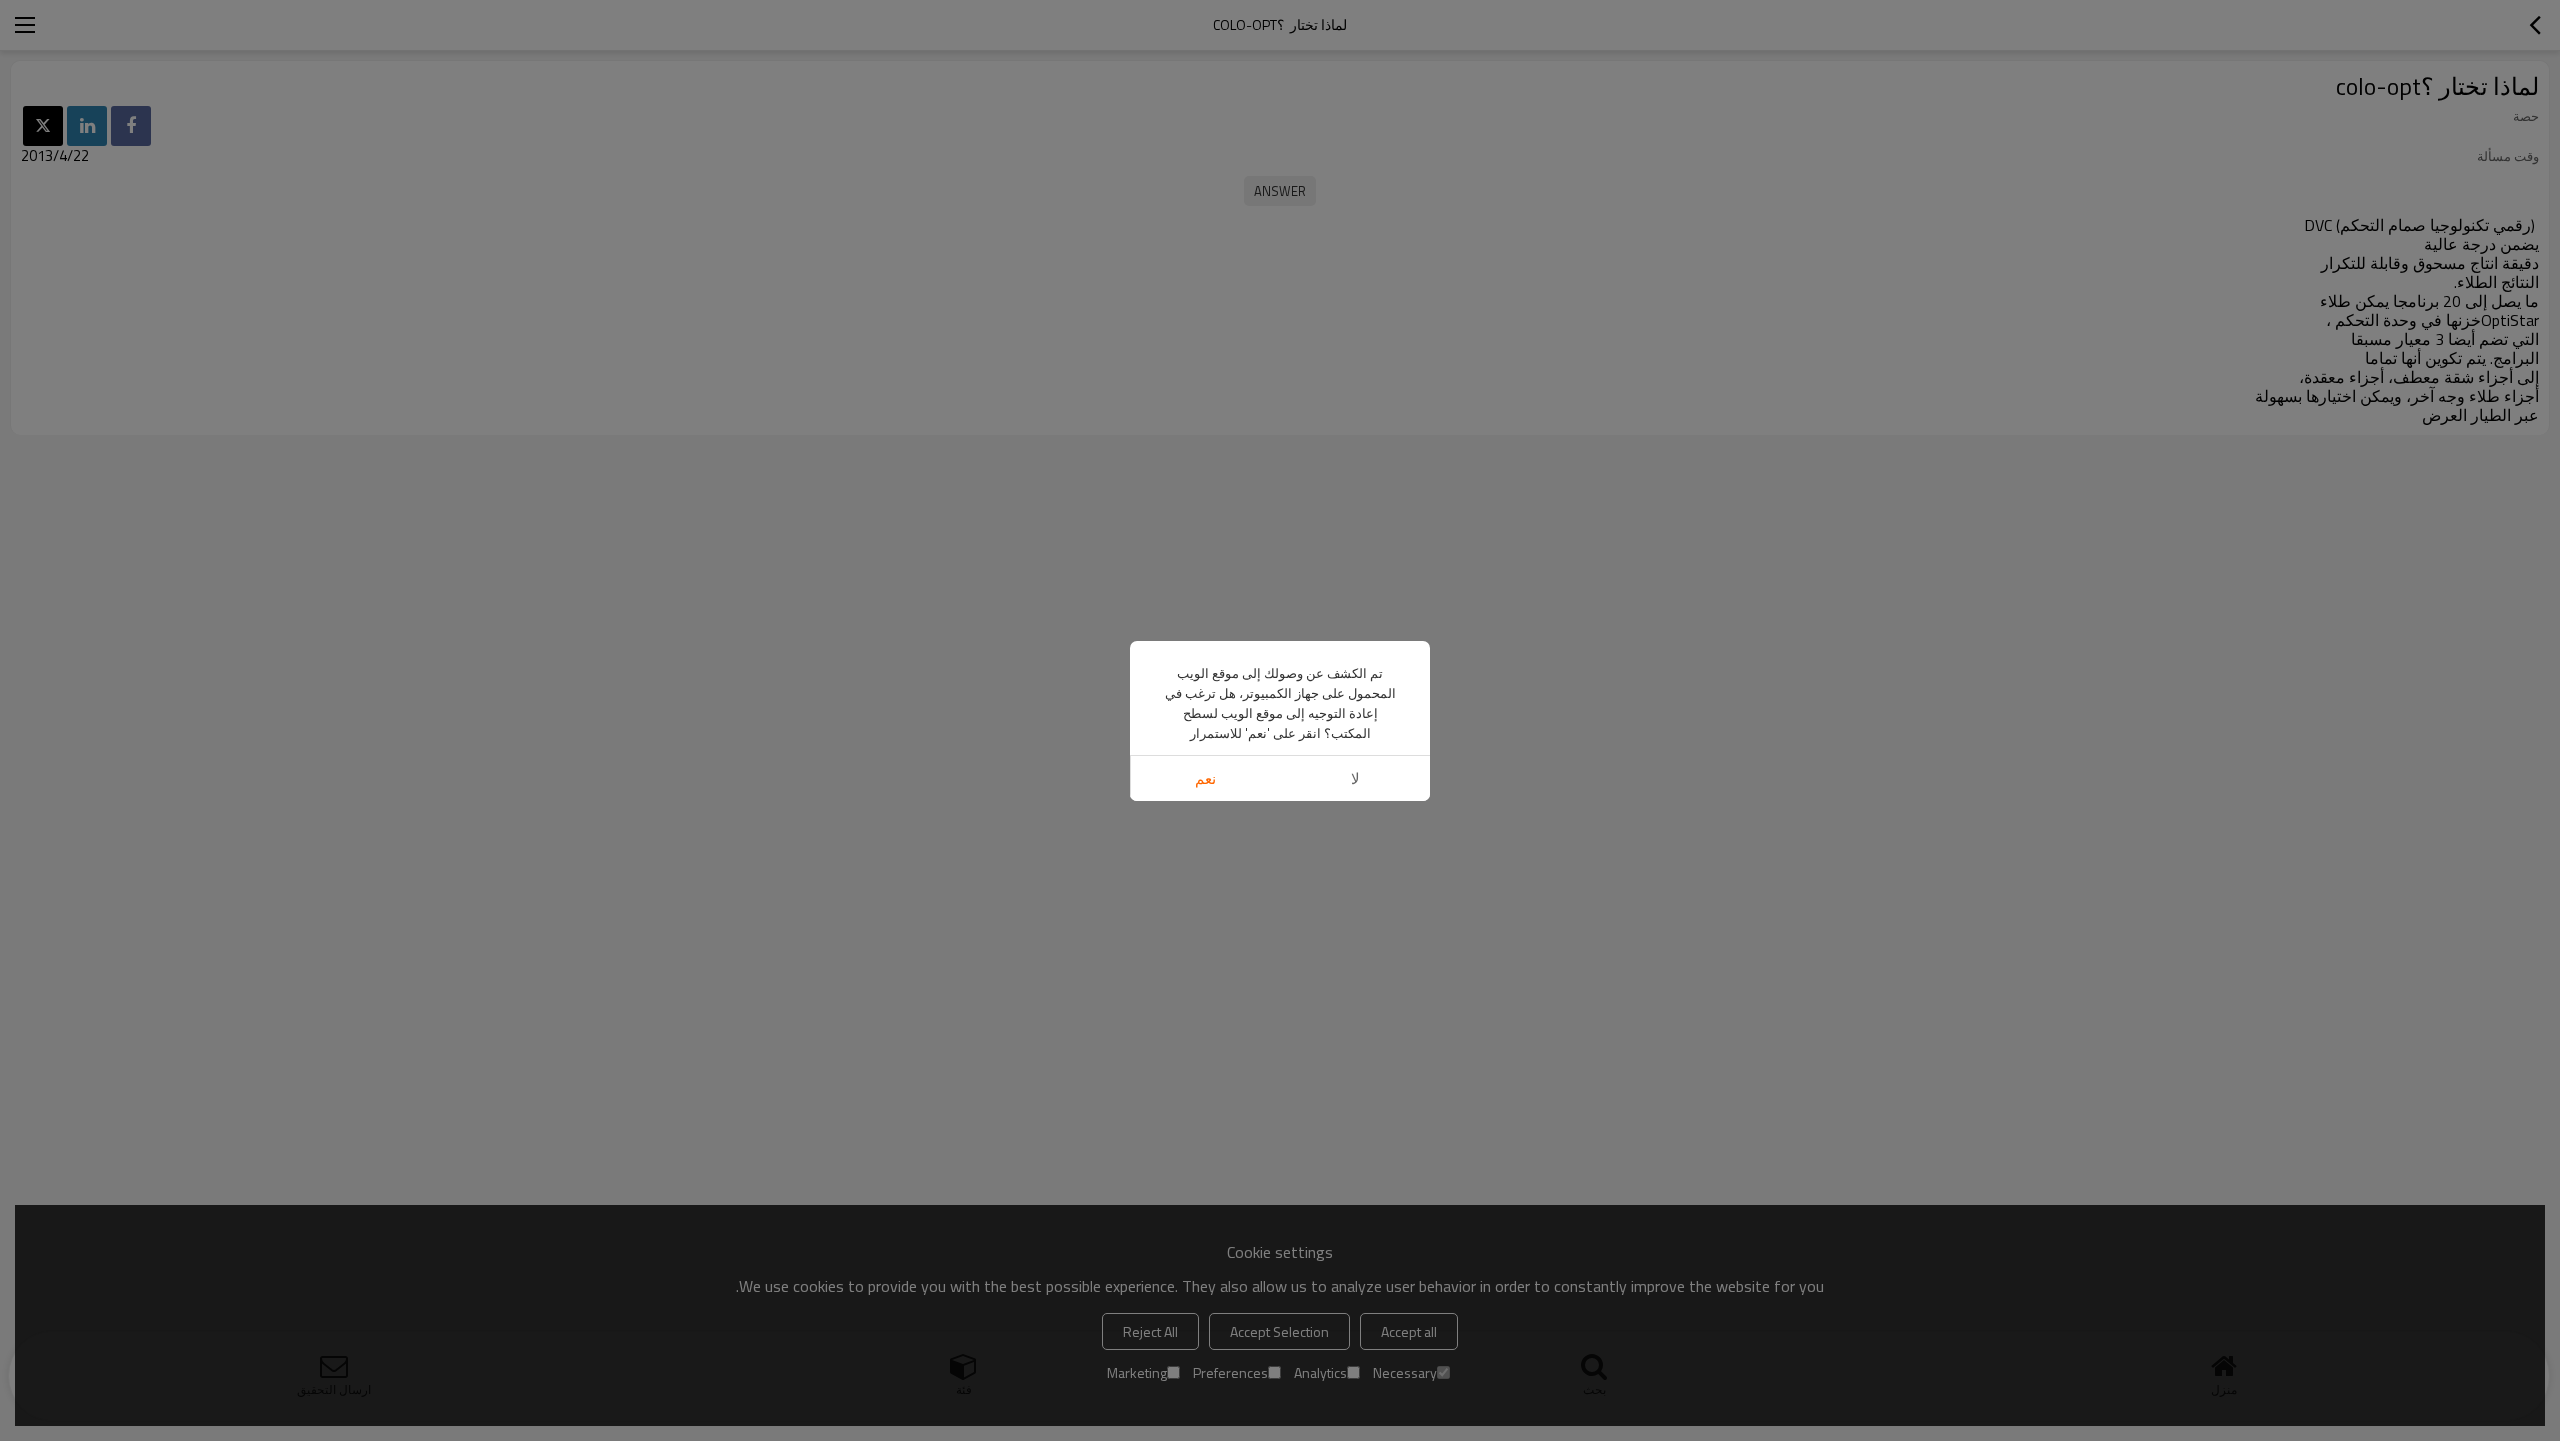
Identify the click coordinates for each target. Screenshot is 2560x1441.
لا (1355, 778)
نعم (1205, 778)
